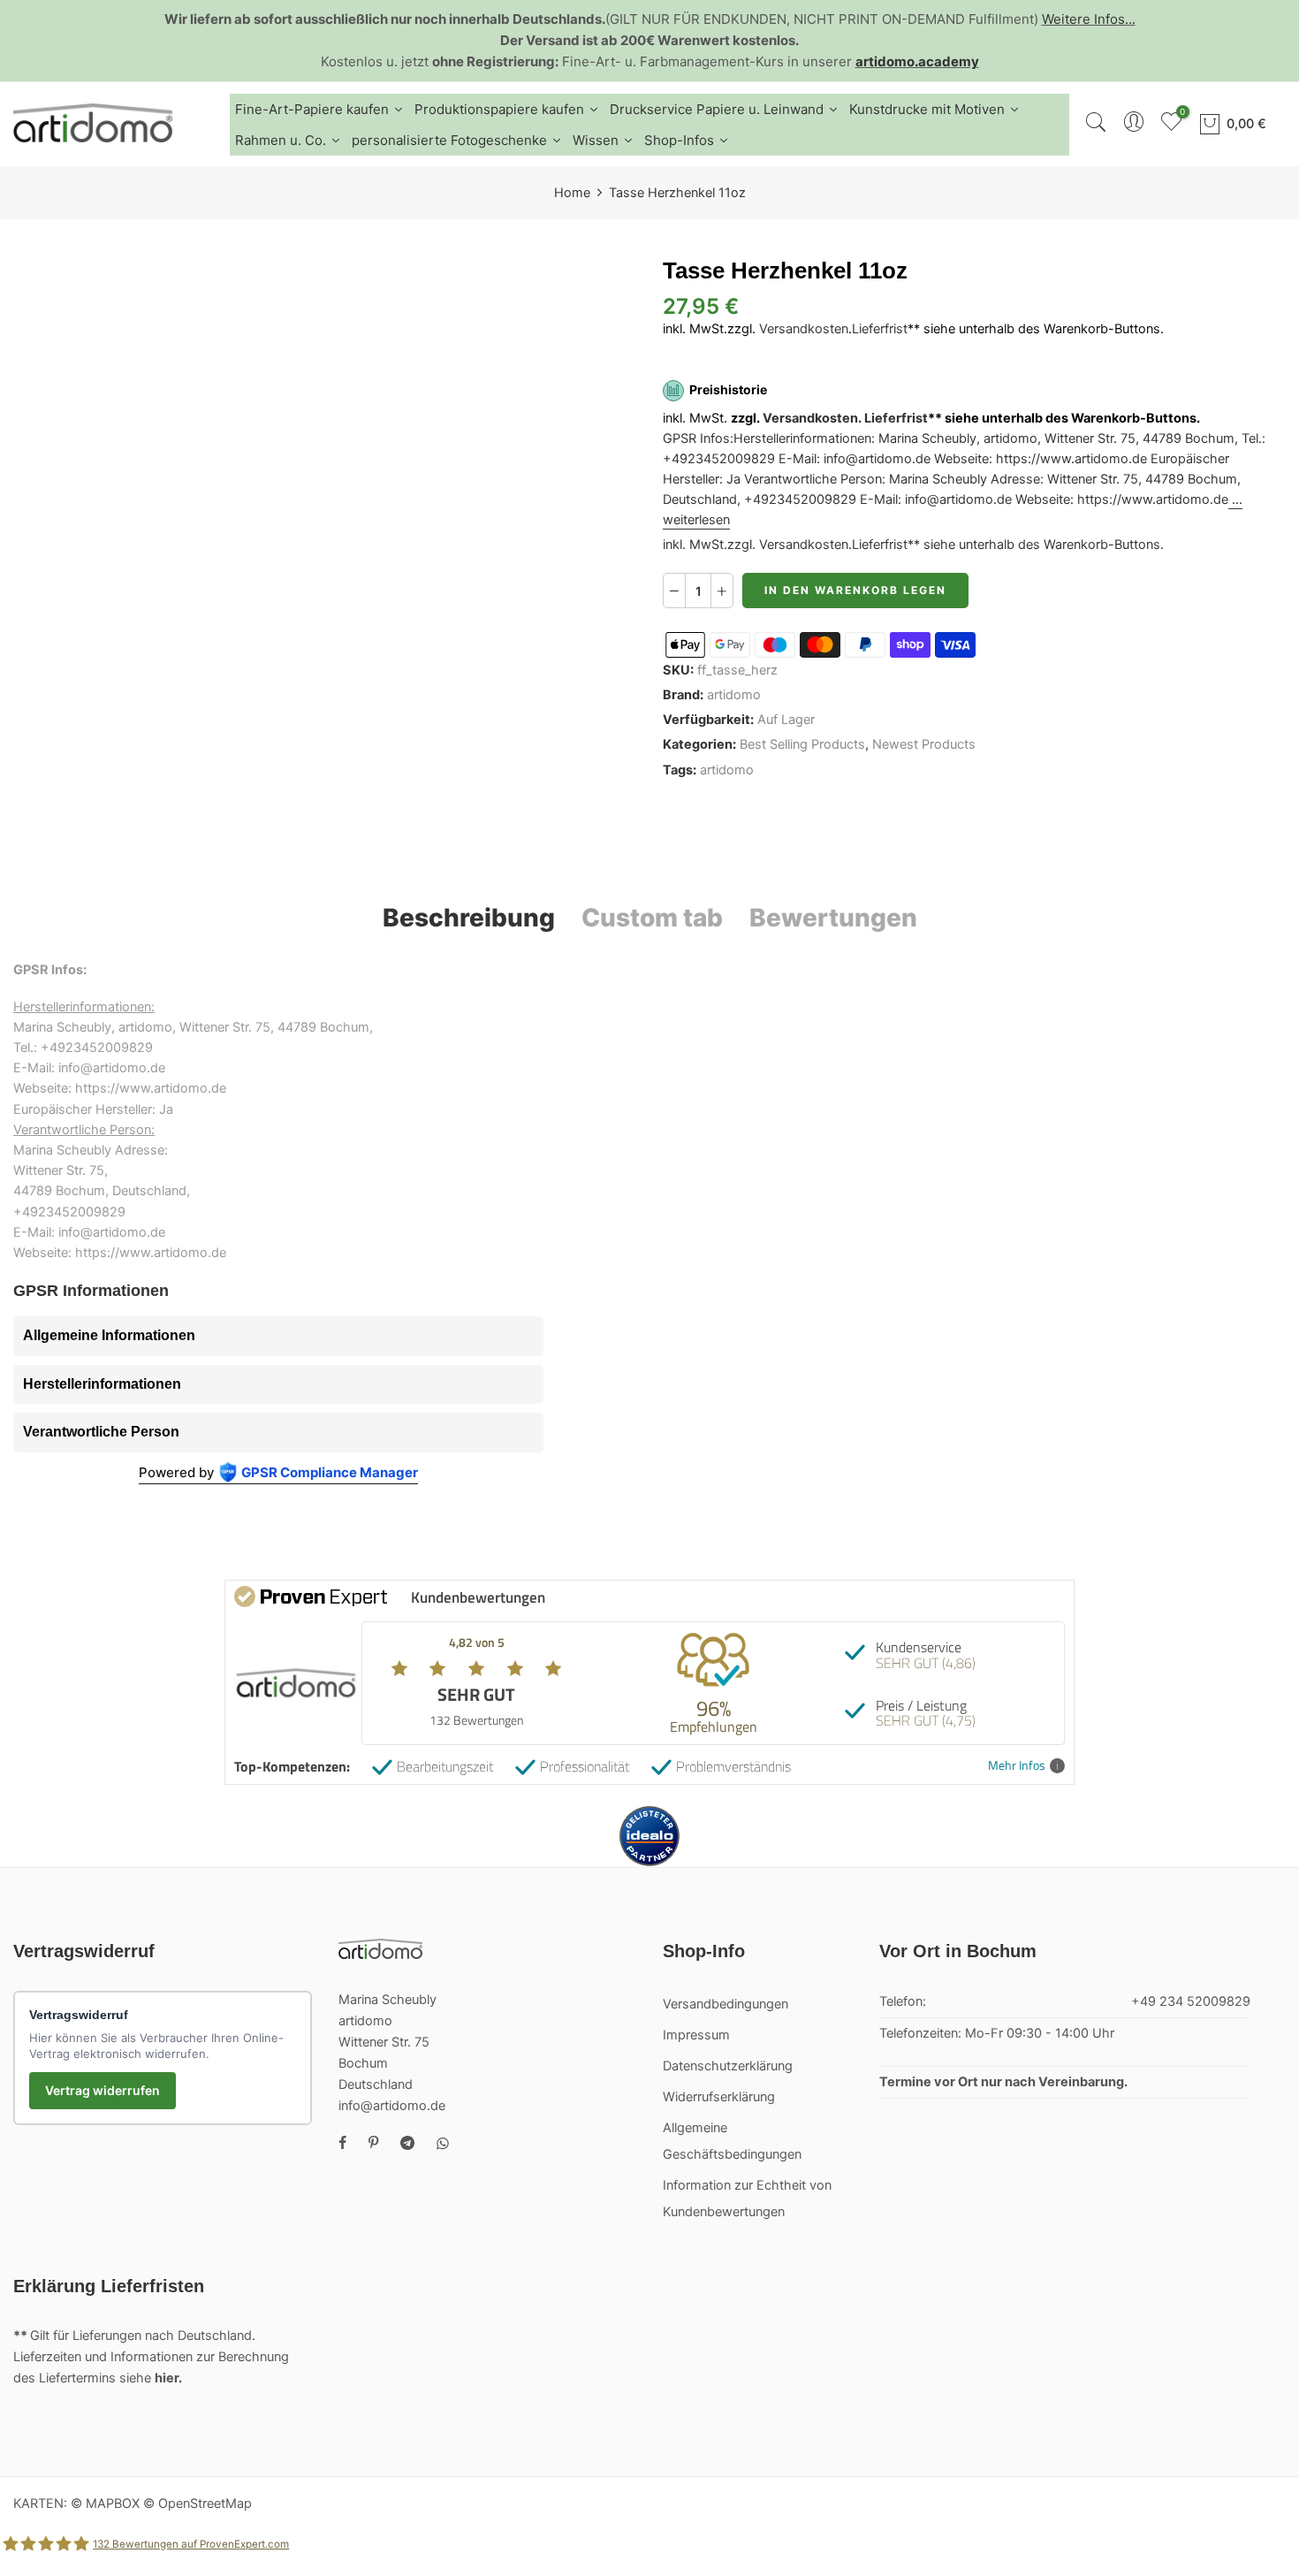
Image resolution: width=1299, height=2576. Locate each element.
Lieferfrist (880, 329)
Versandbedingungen (725, 2004)
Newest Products (924, 745)
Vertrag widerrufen (103, 2090)
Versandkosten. (812, 418)
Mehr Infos (1017, 1766)
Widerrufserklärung (719, 2097)
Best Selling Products (802, 745)
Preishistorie (728, 390)
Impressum (696, 2035)
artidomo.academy (917, 61)
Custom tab (652, 918)
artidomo (734, 695)
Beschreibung (469, 918)
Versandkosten (804, 329)
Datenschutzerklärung (728, 2066)
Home (572, 193)
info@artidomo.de (392, 2106)
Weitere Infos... (1089, 19)
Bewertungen (833, 918)
